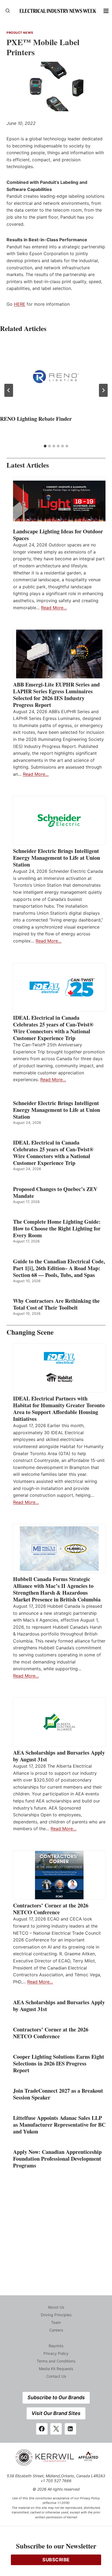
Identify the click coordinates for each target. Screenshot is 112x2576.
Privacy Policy (56, 2353)
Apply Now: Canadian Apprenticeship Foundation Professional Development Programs (57, 2159)
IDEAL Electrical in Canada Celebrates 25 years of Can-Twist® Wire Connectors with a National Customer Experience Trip (53, 1028)
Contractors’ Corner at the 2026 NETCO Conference (51, 1909)
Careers (56, 2330)
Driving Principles (56, 2315)
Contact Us (56, 2376)
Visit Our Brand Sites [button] (56, 2413)
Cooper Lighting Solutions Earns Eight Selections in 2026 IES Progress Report (59, 2063)
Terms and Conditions (56, 2361)
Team (56, 2322)
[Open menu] (106, 11)
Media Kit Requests (56, 2369)
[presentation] (56, 377)
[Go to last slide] (9, 390)
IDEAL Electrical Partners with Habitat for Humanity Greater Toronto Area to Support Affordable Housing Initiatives (59, 1409)
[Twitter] (56, 2429)
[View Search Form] (8, 11)
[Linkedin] (70, 2429)
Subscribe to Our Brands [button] (56, 2397)
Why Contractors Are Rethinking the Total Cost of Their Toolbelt (56, 1304)
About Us (56, 2307)
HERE (20, 304)
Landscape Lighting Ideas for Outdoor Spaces (58, 535)
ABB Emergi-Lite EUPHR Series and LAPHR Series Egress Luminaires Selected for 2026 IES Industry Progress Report (56, 695)
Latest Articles (28, 465)
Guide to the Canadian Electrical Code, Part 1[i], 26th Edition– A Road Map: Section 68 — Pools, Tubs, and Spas (59, 1268)
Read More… (54, 608)
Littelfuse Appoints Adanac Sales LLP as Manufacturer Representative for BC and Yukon (59, 2125)
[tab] (45, 446)
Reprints (56, 2346)
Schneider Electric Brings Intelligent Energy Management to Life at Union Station (57, 858)
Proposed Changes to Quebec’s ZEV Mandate (55, 1192)
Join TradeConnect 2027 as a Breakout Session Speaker (58, 2094)
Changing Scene (30, 1332)
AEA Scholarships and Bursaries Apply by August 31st (59, 1756)
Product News (20, 33)
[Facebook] (42, 2429)
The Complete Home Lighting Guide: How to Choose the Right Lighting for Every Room (57, 1228)
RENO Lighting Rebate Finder (36, 419)
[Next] (103, 390)
